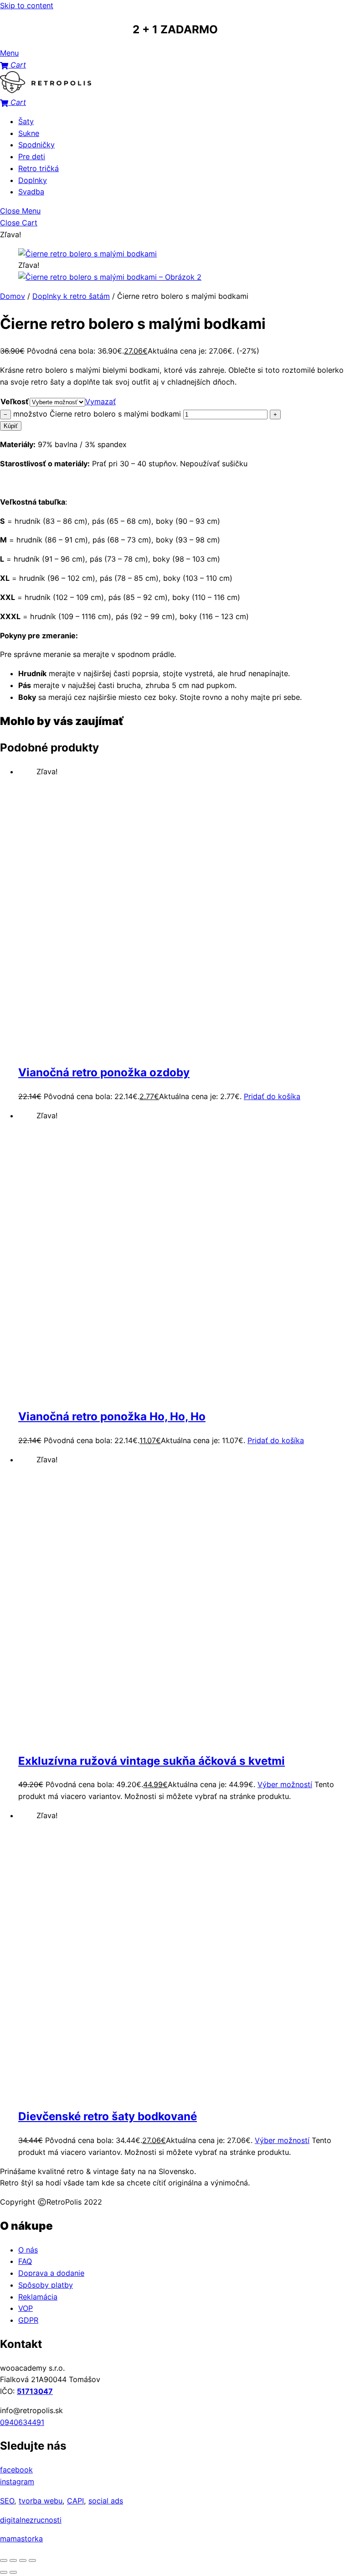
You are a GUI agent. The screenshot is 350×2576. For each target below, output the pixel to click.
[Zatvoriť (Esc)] (32, 2560)
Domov (13, 296)
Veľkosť (15, 402)
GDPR (28, 2320)
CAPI (75, 2501)
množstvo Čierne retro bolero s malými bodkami (97, 414)
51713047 (35, 2391)
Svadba (31, 192)
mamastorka (21, 2539)
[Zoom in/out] (4, 2560)
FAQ (25, 2261)
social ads (106, 2501)
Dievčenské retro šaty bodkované (108, 2116)
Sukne (29, 133)
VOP (26, 2308)
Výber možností (285, 1784)
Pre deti (32, 156)
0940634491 (22, 2422)
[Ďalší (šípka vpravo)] (13, 2572)
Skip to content (27, 5)
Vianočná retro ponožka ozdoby (104, 1072)
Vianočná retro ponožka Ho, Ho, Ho (112, 1416)
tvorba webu (41, 2501)
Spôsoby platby (46, 2285)
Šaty (26, 121)
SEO (7, 2501)
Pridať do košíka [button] (272, 1096)
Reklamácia (38, 2297)
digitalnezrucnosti (31, 2520)
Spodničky (36, 145)
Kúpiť (11, 426)
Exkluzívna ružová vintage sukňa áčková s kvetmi (152, 1761)
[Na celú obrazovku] (13, 2560)
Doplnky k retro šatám (71, 296)
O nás (28, 2250)
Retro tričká (39, 168)
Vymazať (100, 402)
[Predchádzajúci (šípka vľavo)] (4, 2572)
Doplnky (33, 180)
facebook (16, 2470)
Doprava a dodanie (51, 2273)
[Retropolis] (46, 90)
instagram (17, 2482)
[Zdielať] (23, 2560)
